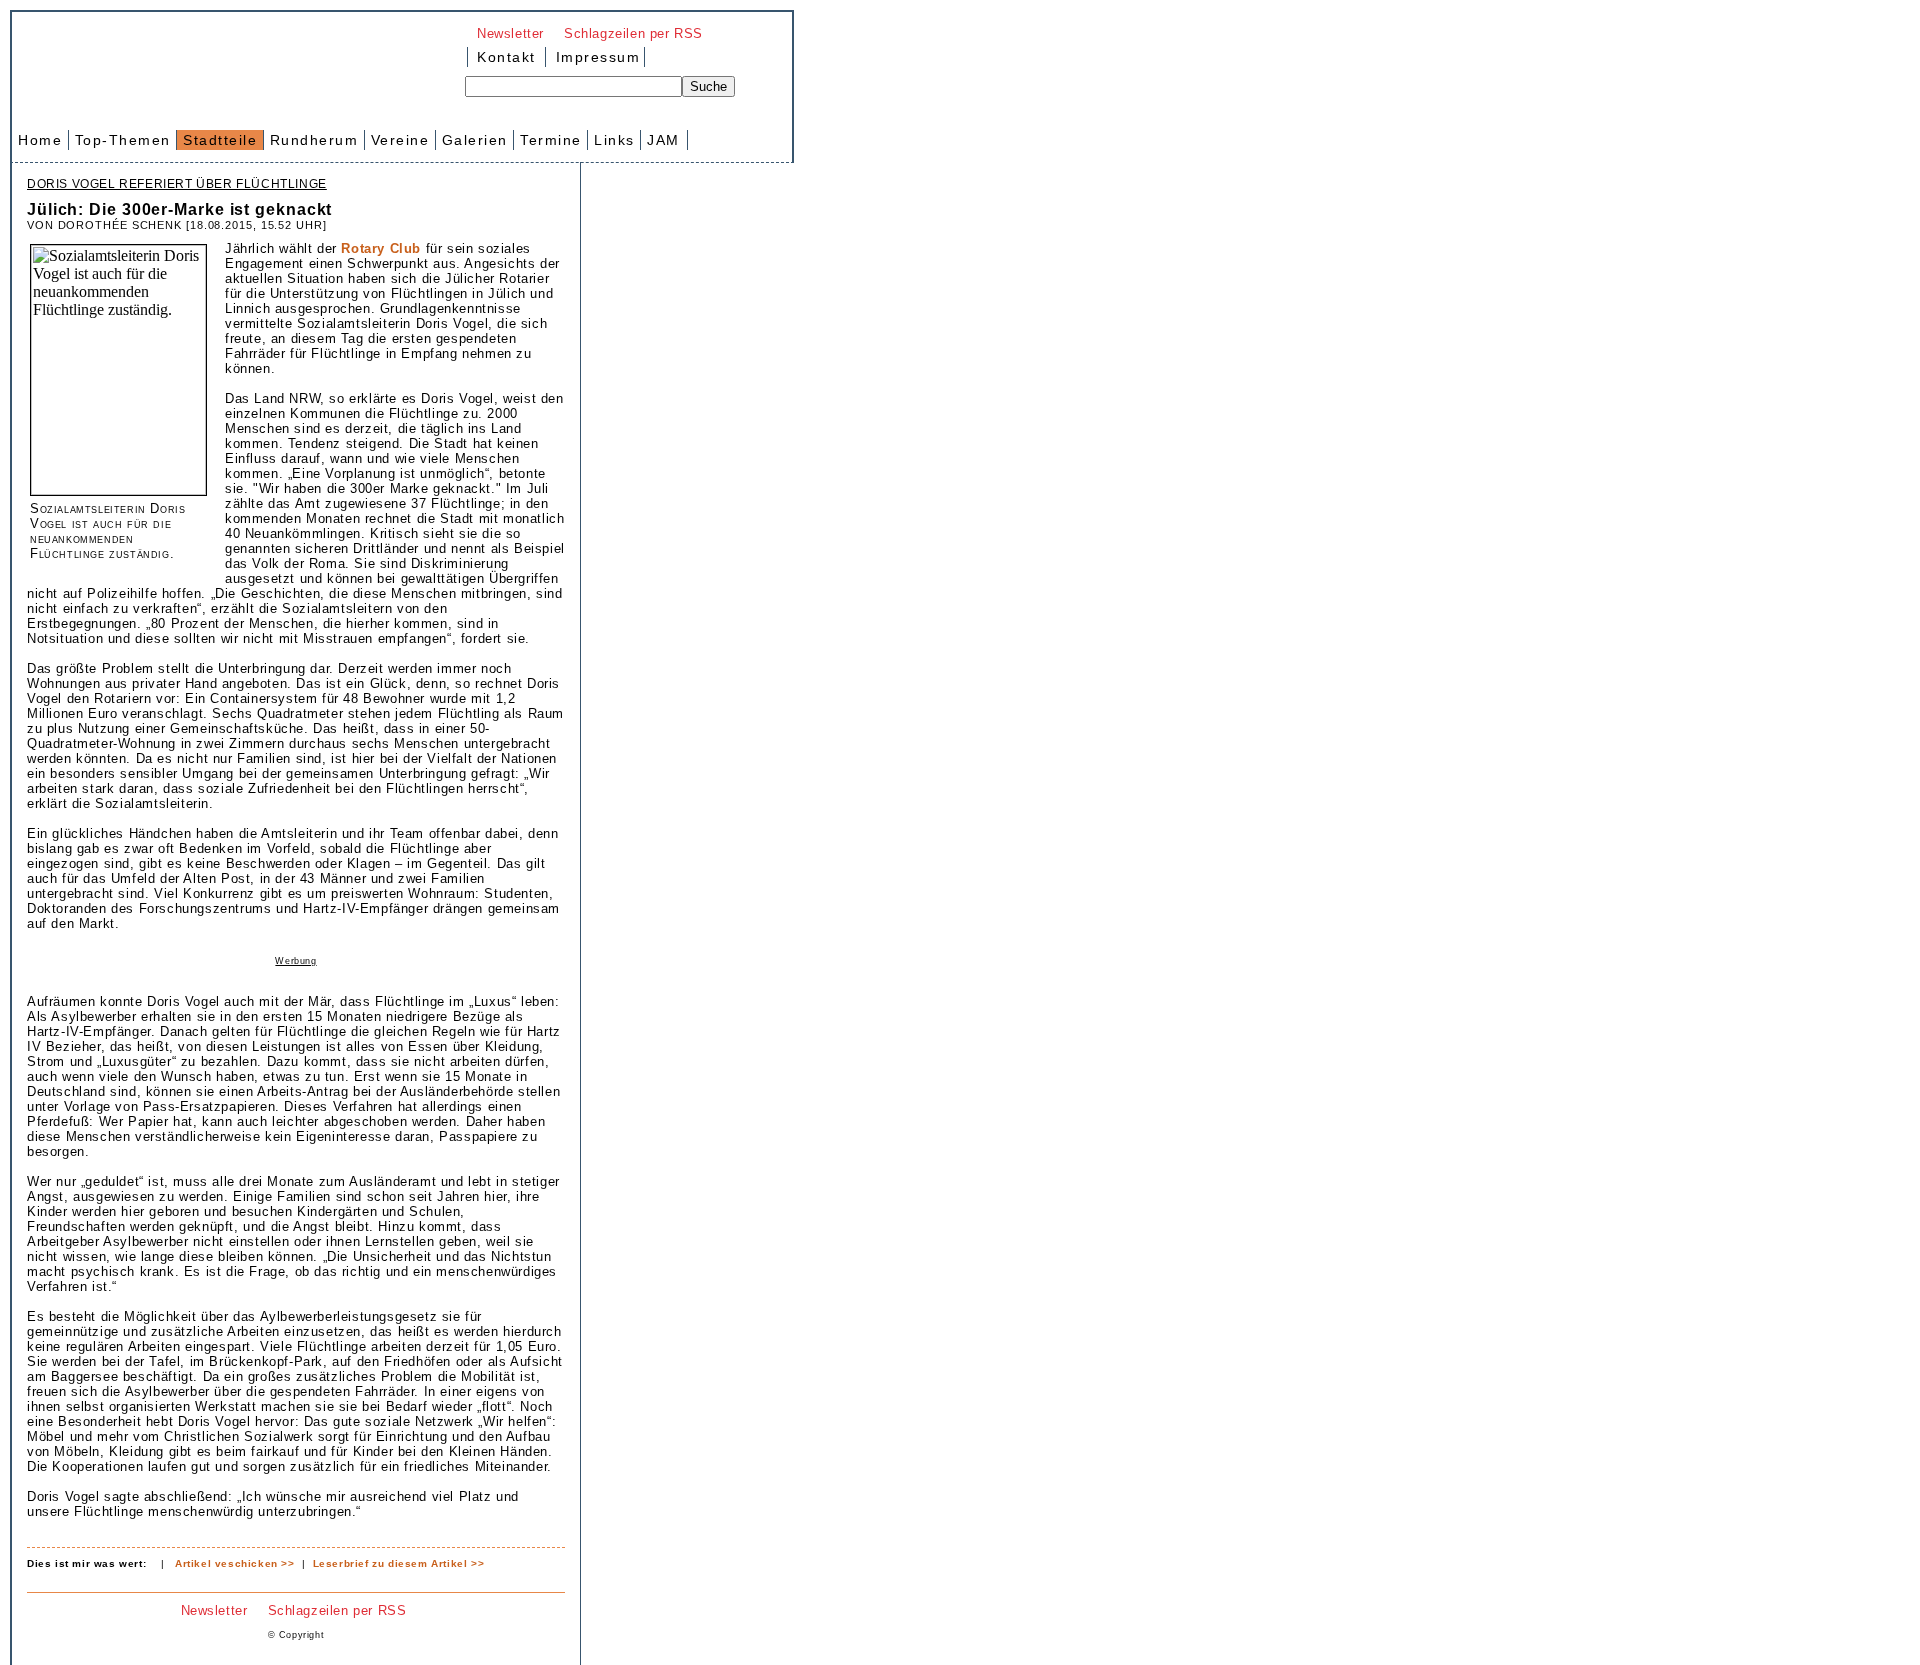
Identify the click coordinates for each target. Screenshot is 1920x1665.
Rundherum (314, 140)
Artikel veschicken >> (235, 1563)
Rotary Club (381, 248)
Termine (551, 140)
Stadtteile (220, 140)
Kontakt (506, 57)
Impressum (595, 57)
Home (40, 140)
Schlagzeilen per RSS (633, 33)
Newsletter (510, 33)
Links (614, 140)
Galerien (475, 140)
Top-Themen (123, 140)
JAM (663, 140)
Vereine (400, 140)
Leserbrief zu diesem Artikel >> (399, 1563)
